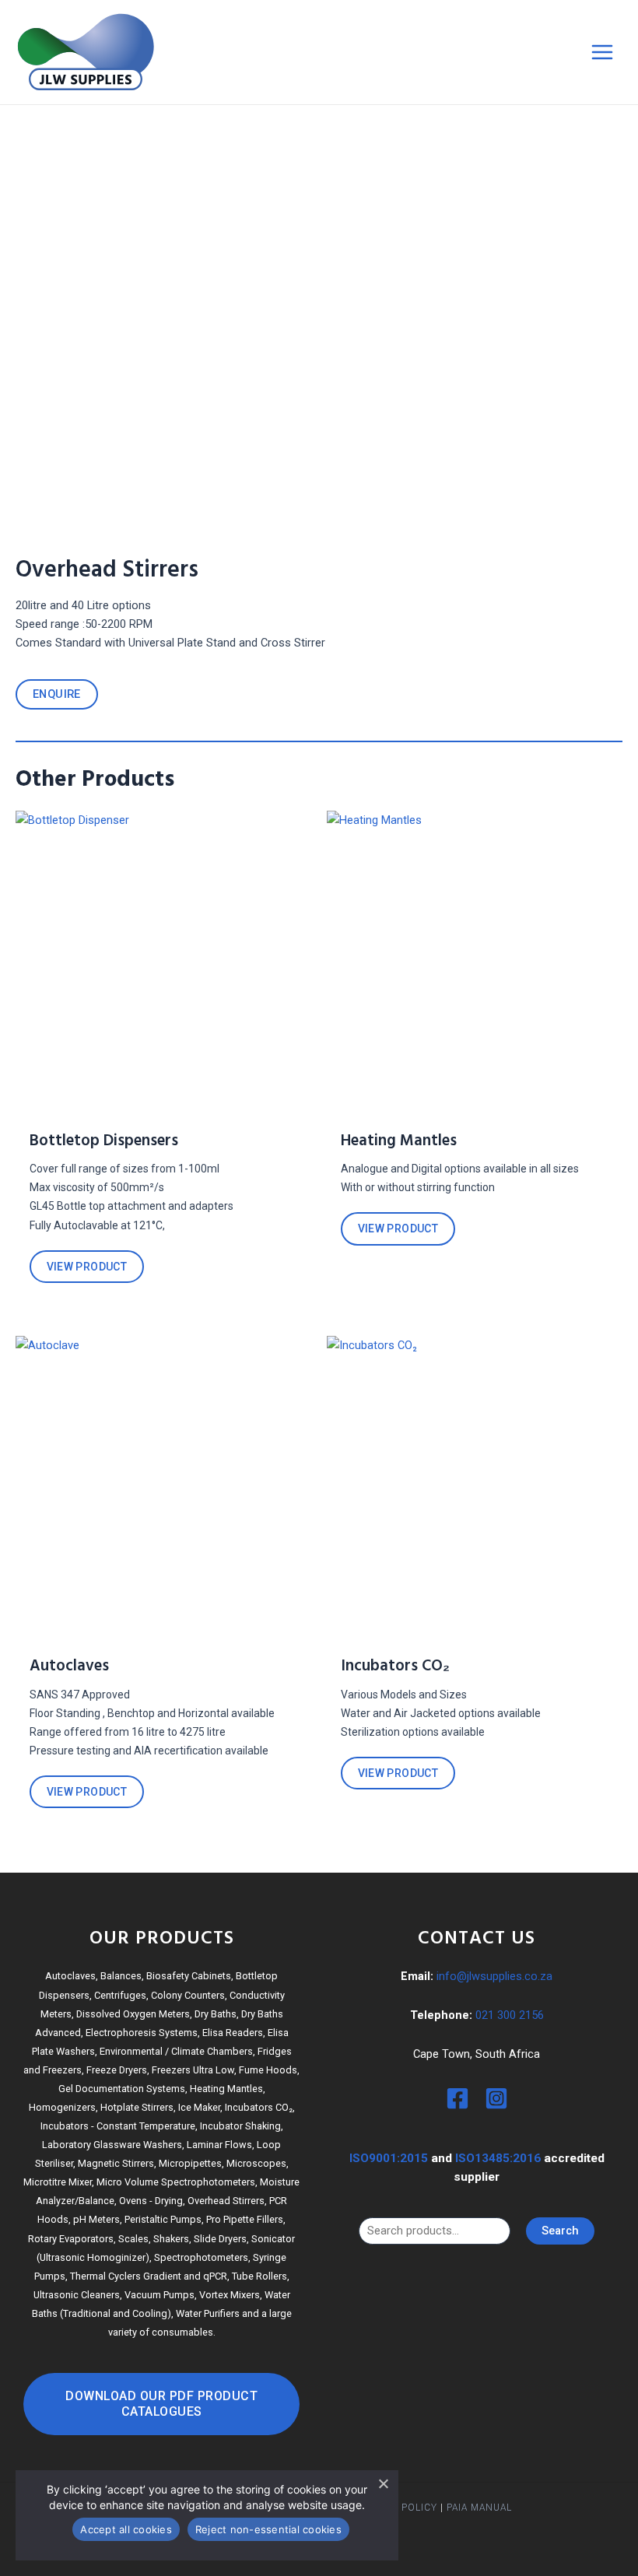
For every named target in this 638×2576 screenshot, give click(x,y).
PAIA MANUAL (479, 2508)
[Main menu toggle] (602, 52)
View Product (87, 1267)
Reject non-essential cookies (268, 2529)
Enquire (57, 694)
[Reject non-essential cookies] (383, 2483)
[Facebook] (457, 2098)
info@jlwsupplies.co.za (494, 1976)
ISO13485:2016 (498, 2158)
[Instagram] (496, 2098)
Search (560, 2231)
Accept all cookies (126, 2529)
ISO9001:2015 (389, 2158)
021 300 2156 (510, 2015)
